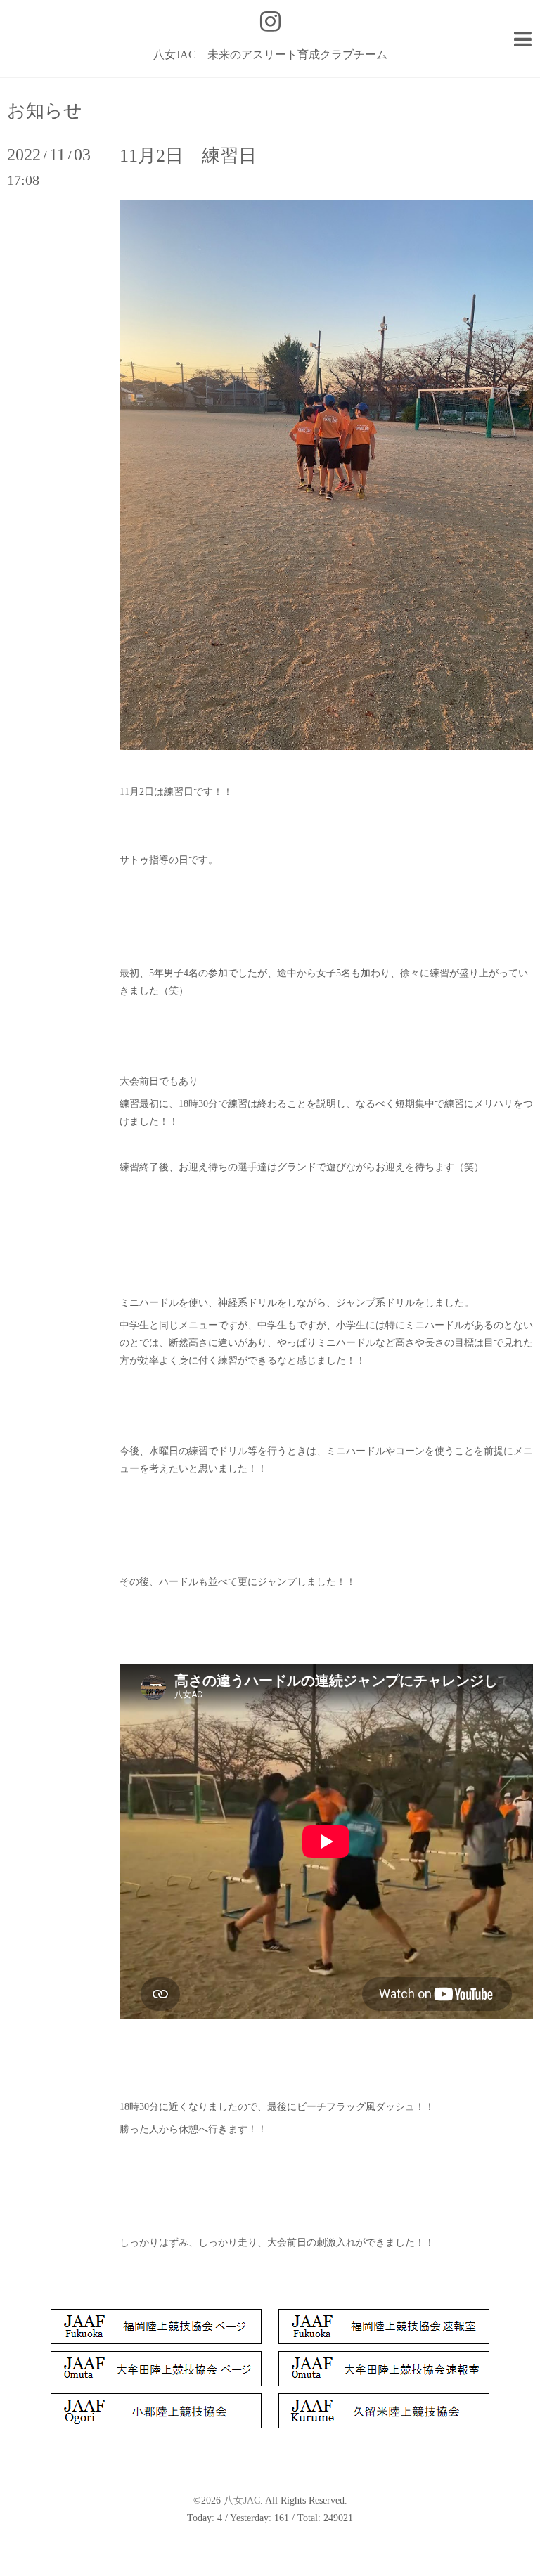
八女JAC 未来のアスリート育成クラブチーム (270, 54)
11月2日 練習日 (188, 156)
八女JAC (242, 2500)
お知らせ (45, 111)
